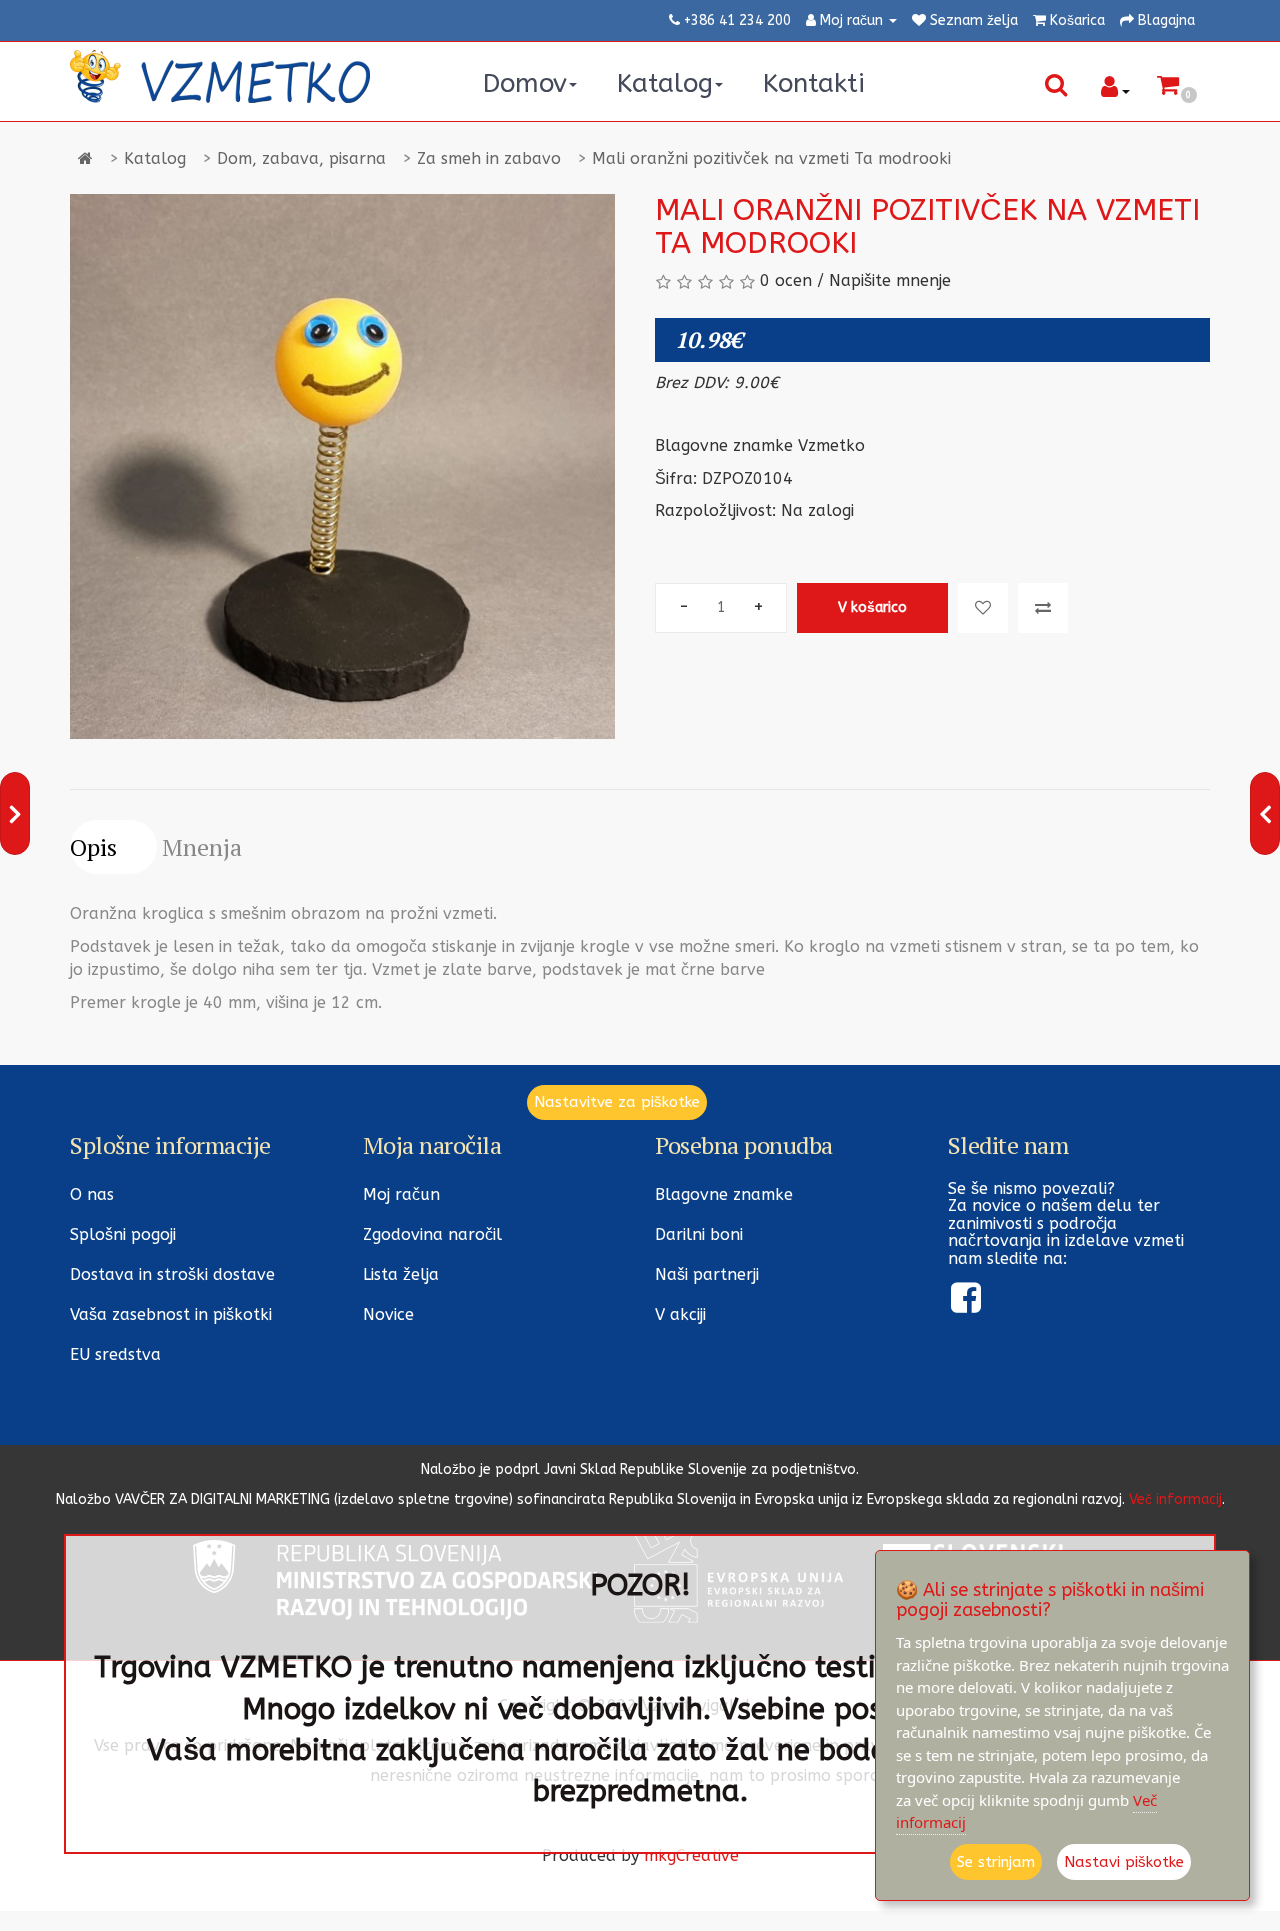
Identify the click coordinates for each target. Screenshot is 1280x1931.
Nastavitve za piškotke (617, 1102)
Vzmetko (831, 445)
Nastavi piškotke (1124, 1862)
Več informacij (1175, 1499)
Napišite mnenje (890, 280)
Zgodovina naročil (432, 1234)
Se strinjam (996, 1862)
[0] (1168, 88)
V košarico (872, 607)
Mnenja (202, 847)
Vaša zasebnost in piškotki (171, 1314)
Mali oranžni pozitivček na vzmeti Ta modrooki (771, 158)
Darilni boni (699, 1234)
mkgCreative (691, 1855)
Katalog (155, 158)
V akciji (680, 1314)
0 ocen (786, 280)
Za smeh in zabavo (489, 158)
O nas (92, 1194)
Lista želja (401, 1274)
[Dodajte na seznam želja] (983, 608)
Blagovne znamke (724, 1194)
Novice (388, 1314)
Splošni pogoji (123, 1234)
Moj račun (401, 1194)
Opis (93, 847)
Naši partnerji (707, 1274)
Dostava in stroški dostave (172, 1274)
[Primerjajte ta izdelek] (1043, 608)
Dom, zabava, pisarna (301, 158)
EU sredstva (115, 1354)
